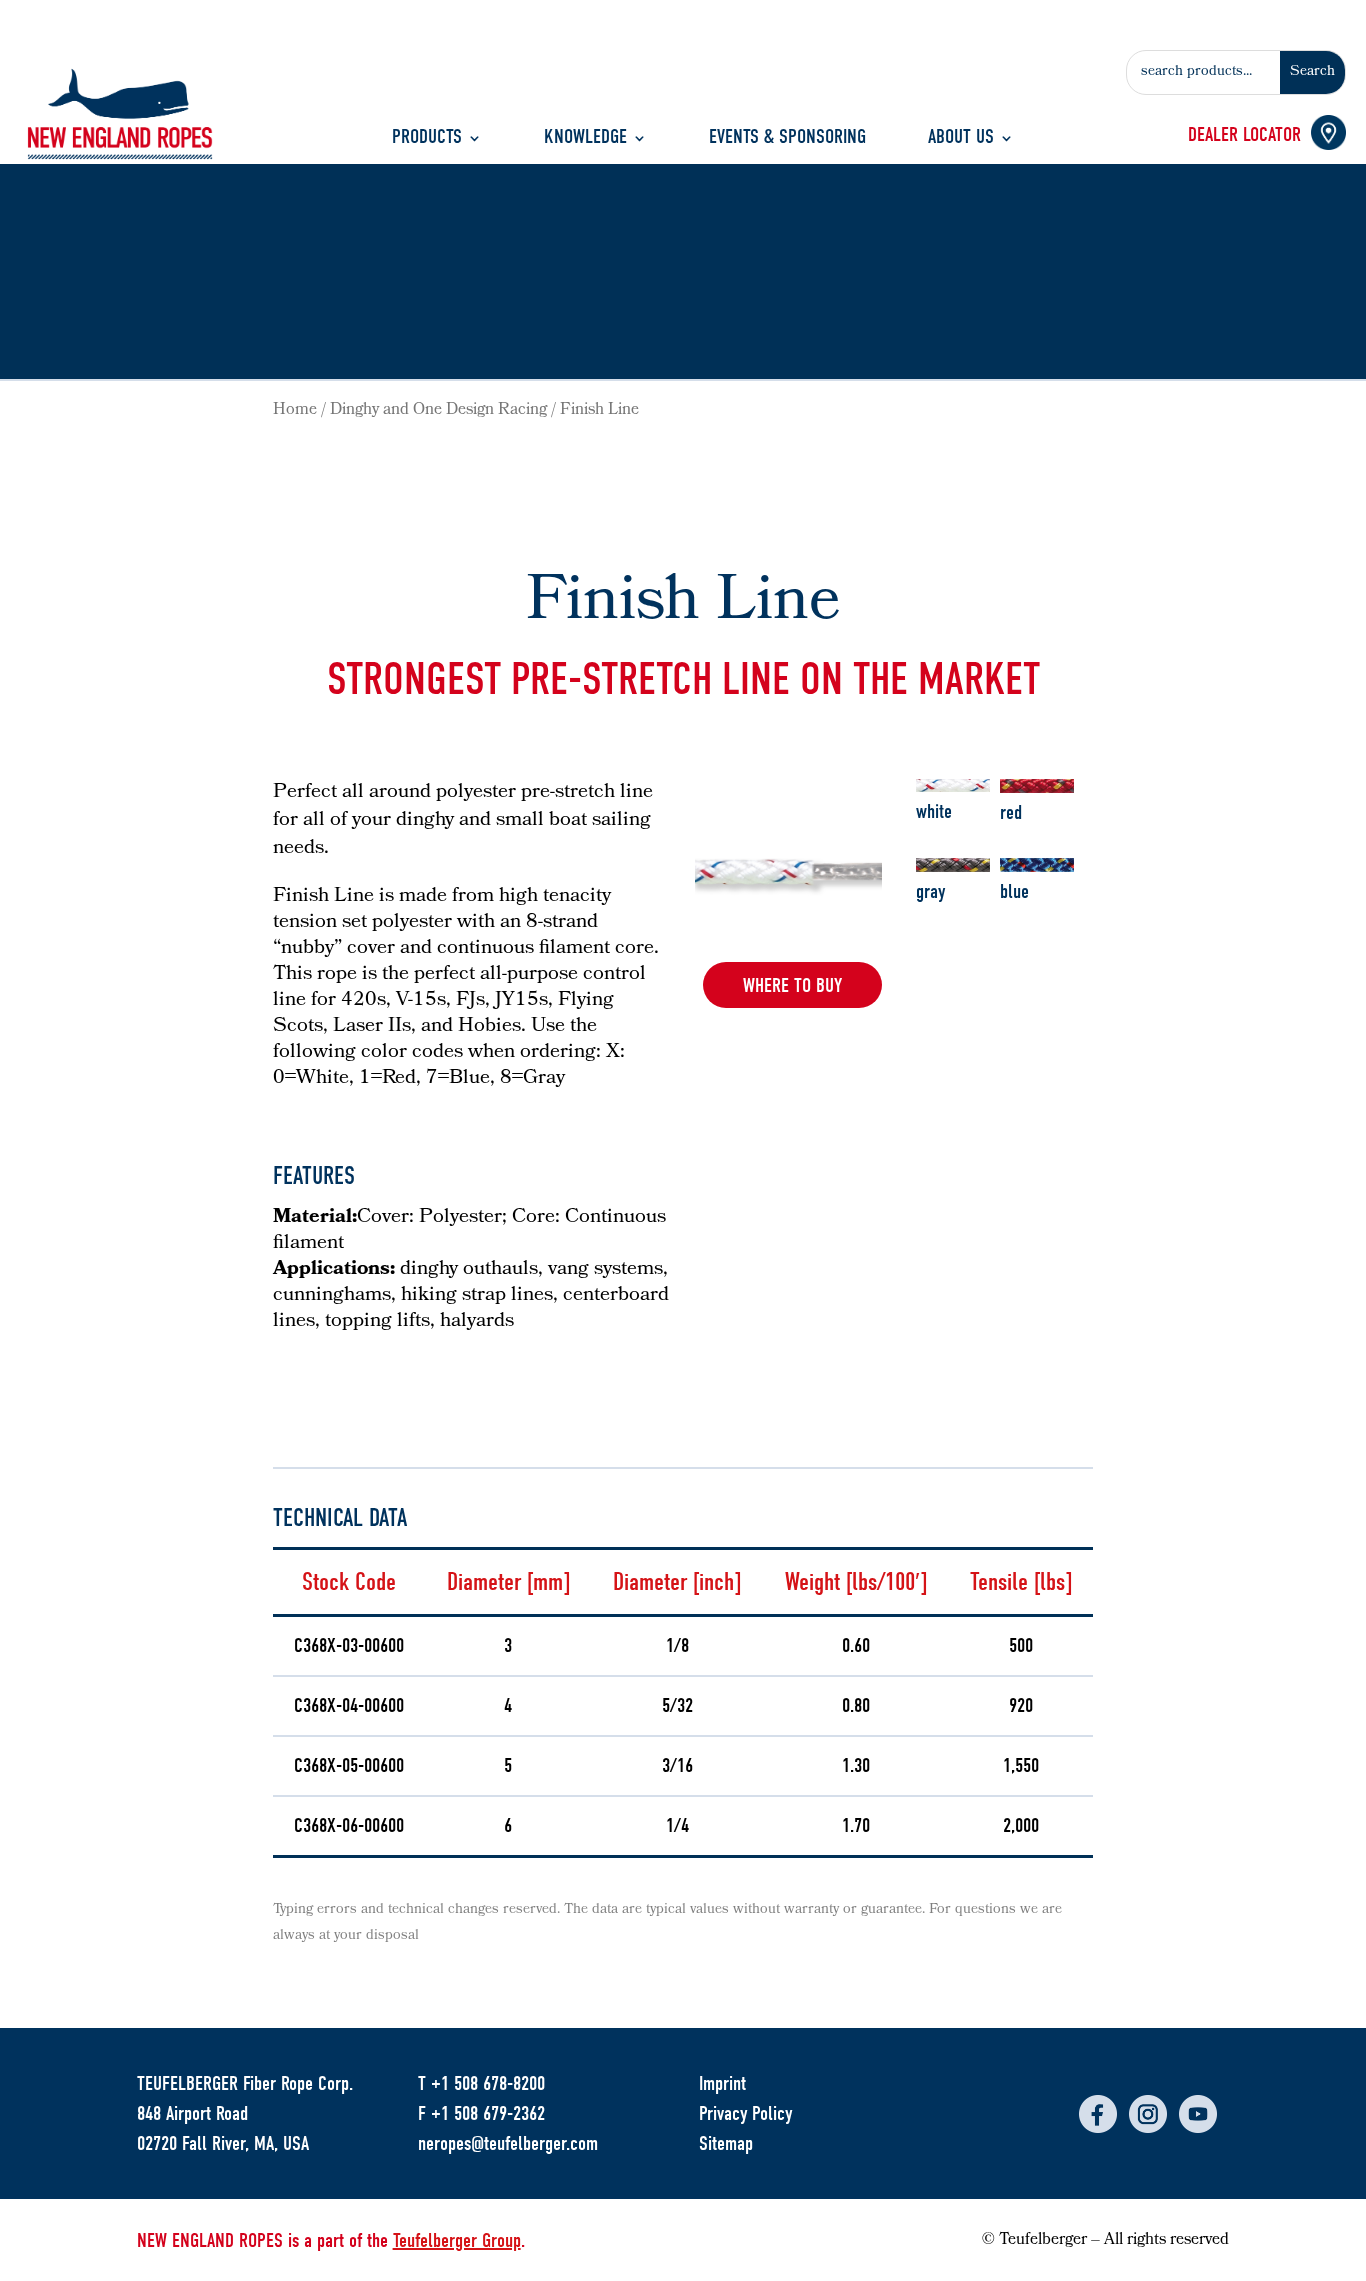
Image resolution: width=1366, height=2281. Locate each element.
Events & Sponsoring (787, 139)
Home (295, 410)
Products (427, 139)
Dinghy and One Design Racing (438, 410)
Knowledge (585, 139)
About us (961, 139)
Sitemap (726, 2143)
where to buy (792, 985)
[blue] (1037, 859)
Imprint (722, 2083)
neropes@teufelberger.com (508, 2143)
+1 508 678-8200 (488, 2083)
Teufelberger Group (457, 2240)
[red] (1037, 780)
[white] (953, 779)
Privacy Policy (745, 2113)
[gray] (953, 859)
